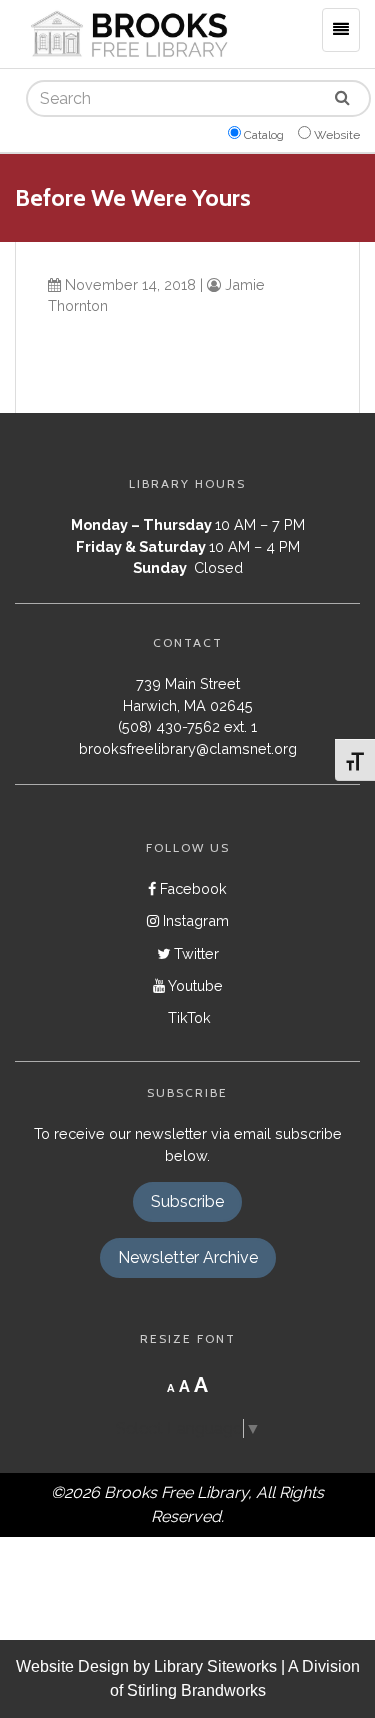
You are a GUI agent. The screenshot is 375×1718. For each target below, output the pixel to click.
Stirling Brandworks (196, 1690)
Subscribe (187, 1201)
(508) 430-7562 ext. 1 (187, 726)
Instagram (194, 920)
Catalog (264, 135)
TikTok (187, 1017)
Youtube (194, 985)
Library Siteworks (215, 1666)
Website (337, 135)
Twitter (194, 953)
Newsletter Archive (188, 1257)
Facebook (191, 888)
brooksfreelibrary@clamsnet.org (188, 748)
